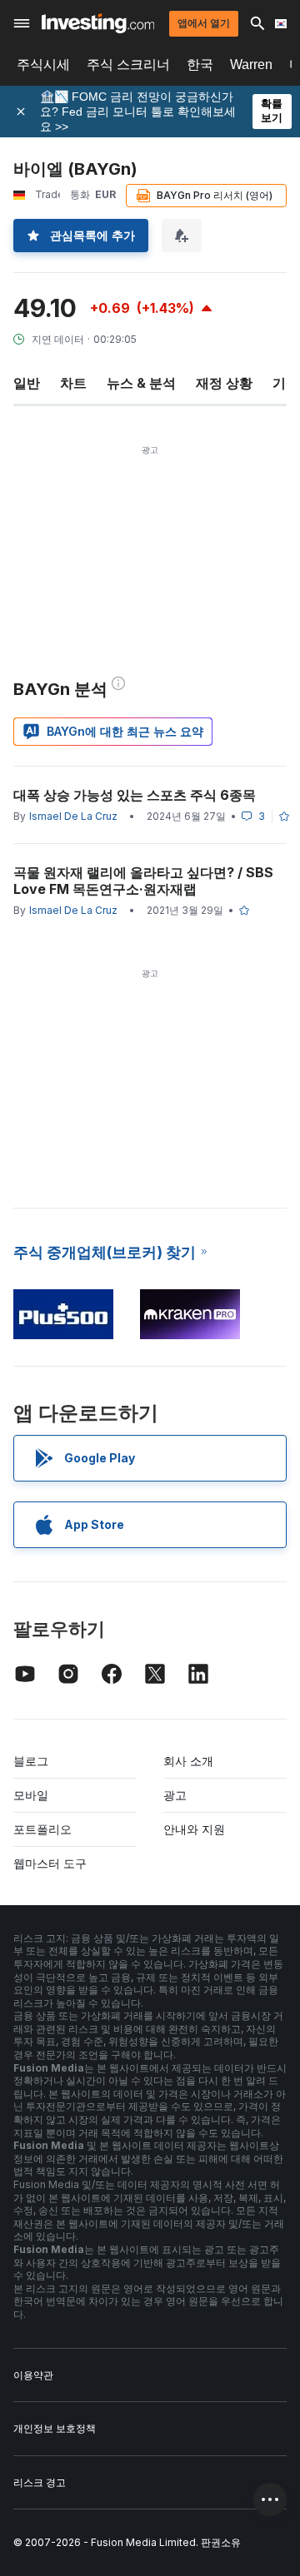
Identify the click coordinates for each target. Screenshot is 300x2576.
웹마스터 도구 (50, 1863)
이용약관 (33, 2375)
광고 (175, 1795)
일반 (27, 383)
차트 (73, 383)
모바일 (31, 1795)
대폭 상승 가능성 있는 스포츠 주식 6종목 (135, 795)
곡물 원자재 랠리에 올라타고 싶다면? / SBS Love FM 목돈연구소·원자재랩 (143, 881)
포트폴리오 (42, 1829)
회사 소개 (188, 1761)
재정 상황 (224, 383)
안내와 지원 (194, 1829)
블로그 (31, 1761)
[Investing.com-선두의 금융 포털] (98, 23)
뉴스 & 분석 (141, 383)
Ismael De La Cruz (73, 816)
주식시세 (43, 65)
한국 (200, 65)
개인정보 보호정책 (55, 2428)
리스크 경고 (40, 2482)
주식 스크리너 (128, 65)
